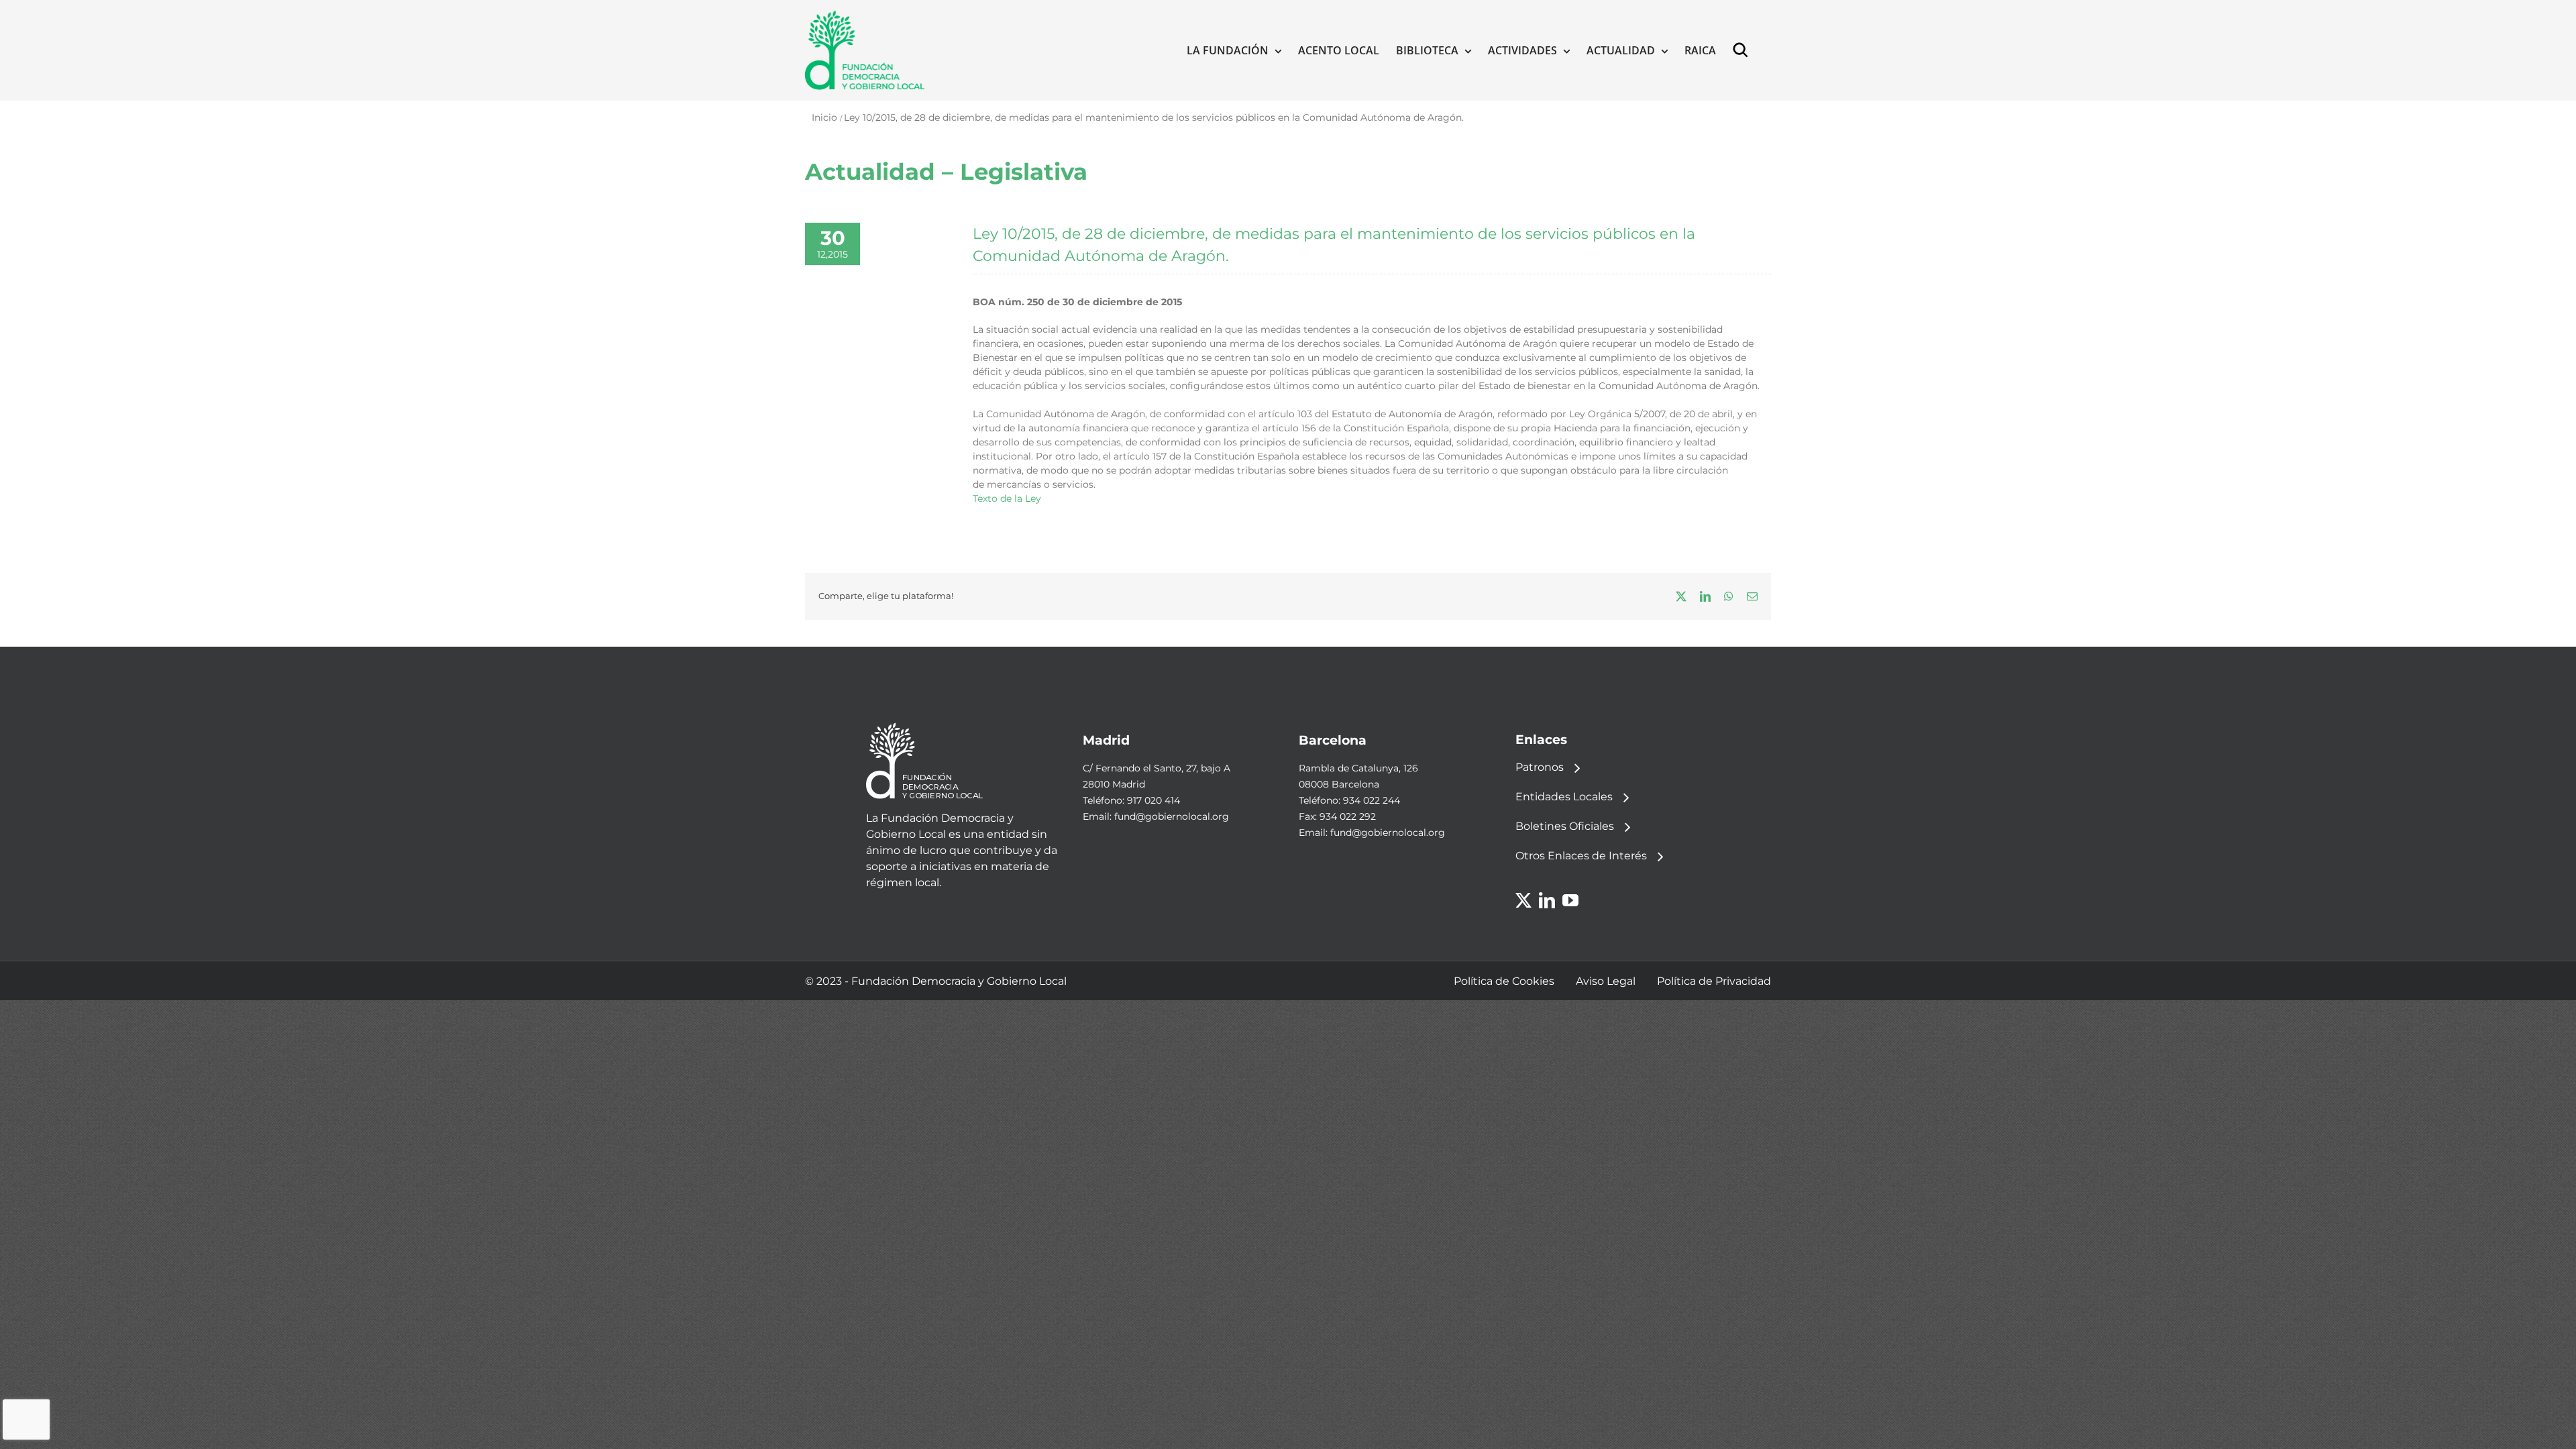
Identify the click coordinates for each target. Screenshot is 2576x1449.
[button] (1743, 50)
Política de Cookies (1504, 981)
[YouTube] (1570, 900)
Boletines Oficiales (1565, 826)
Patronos (1540, 767)
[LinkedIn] (1547, 900)
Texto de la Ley (1007, 498)
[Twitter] (1523, 900)
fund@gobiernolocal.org (1172, 816)
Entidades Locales (1564, 797)
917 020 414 (1153, 800)
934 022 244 (1372, 800)
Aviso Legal (1606, 981)
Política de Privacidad (1714, 981)
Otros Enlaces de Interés (1581, 856)
